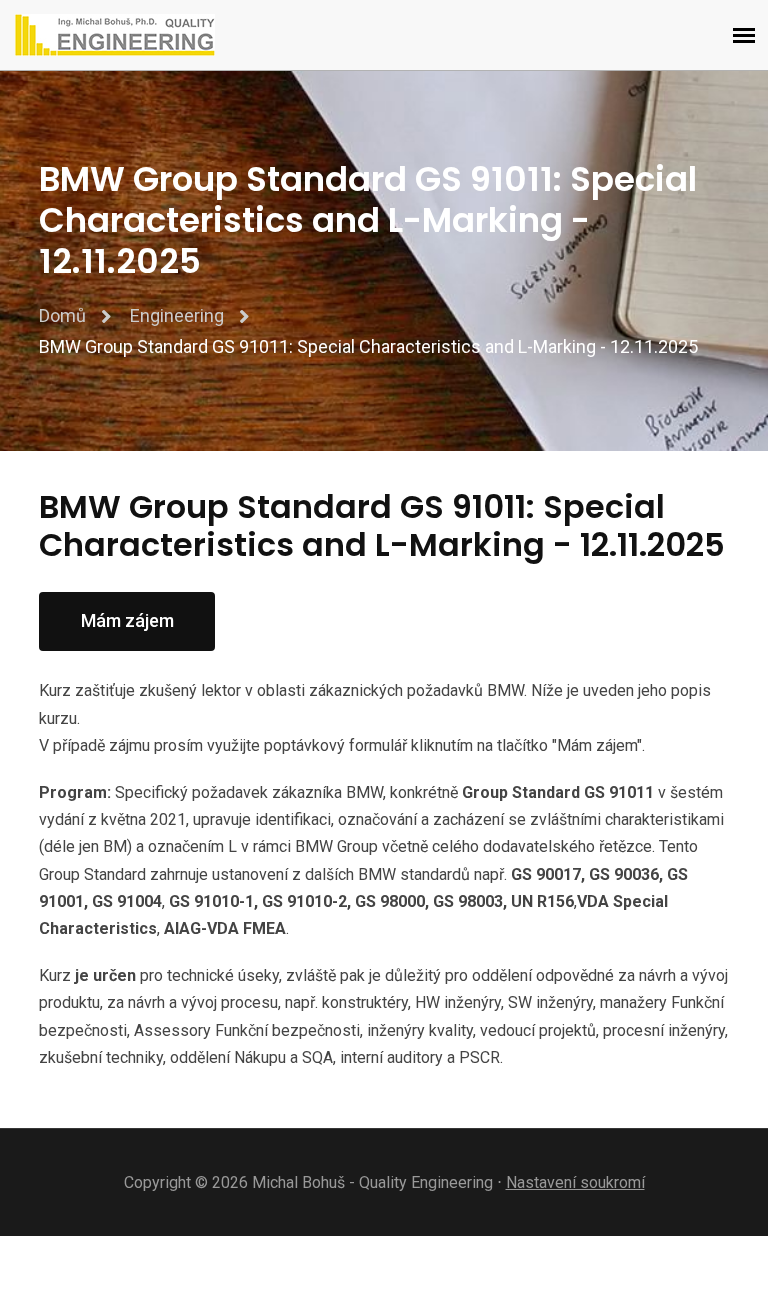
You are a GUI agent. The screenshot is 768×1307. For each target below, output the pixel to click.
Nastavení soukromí (575, 1182)
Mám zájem (127, 620)
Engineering (177, 315)
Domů (62, 315)
